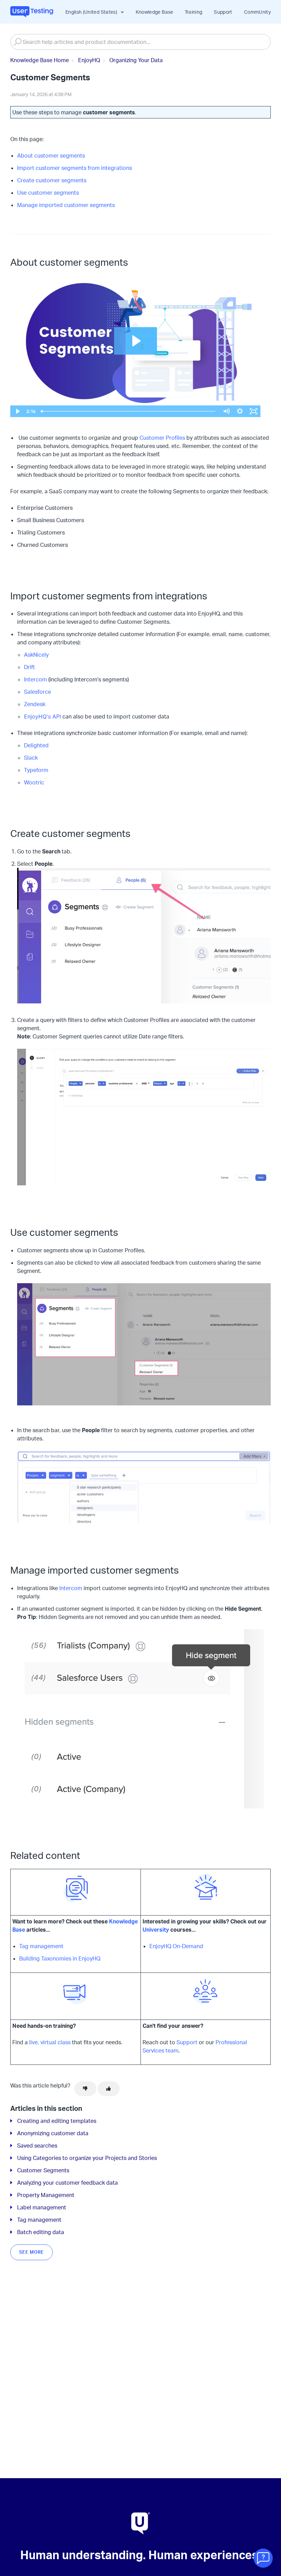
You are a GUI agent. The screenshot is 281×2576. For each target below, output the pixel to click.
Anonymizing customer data (53, 2133)
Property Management (46, 2195)
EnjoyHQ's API (42, 716)
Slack (31, 758)
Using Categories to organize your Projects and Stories (87, 2158)
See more (32, 2252)
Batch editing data (41, 2232)
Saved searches (37, 2146)
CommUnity (257, 12)
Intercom (35, 679)
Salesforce (38, 692)
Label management (42, 2207)
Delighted (36, 745)
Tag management (41, 1946)
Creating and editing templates (57, 2121)
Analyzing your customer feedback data (68, 2183)
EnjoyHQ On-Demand (176, 1946)
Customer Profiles (162, 438)
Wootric (34, 782)
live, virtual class (50, 2042)
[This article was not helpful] (85, 2089)
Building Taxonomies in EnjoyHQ (60, 1958)
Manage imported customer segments (66, 205)
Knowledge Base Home (40, 60)
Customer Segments (43, 2170)
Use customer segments (48, 193)
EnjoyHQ (89, 60)
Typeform (36, 770)
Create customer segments (52, 180)
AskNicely (36, 655)
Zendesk (35, 704)
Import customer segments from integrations (75, 168)
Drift (29, 667)
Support (223, 12)
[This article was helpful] (109, 2089)
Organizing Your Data (136, 60)
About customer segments (51, 156)
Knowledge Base (155, 12)
